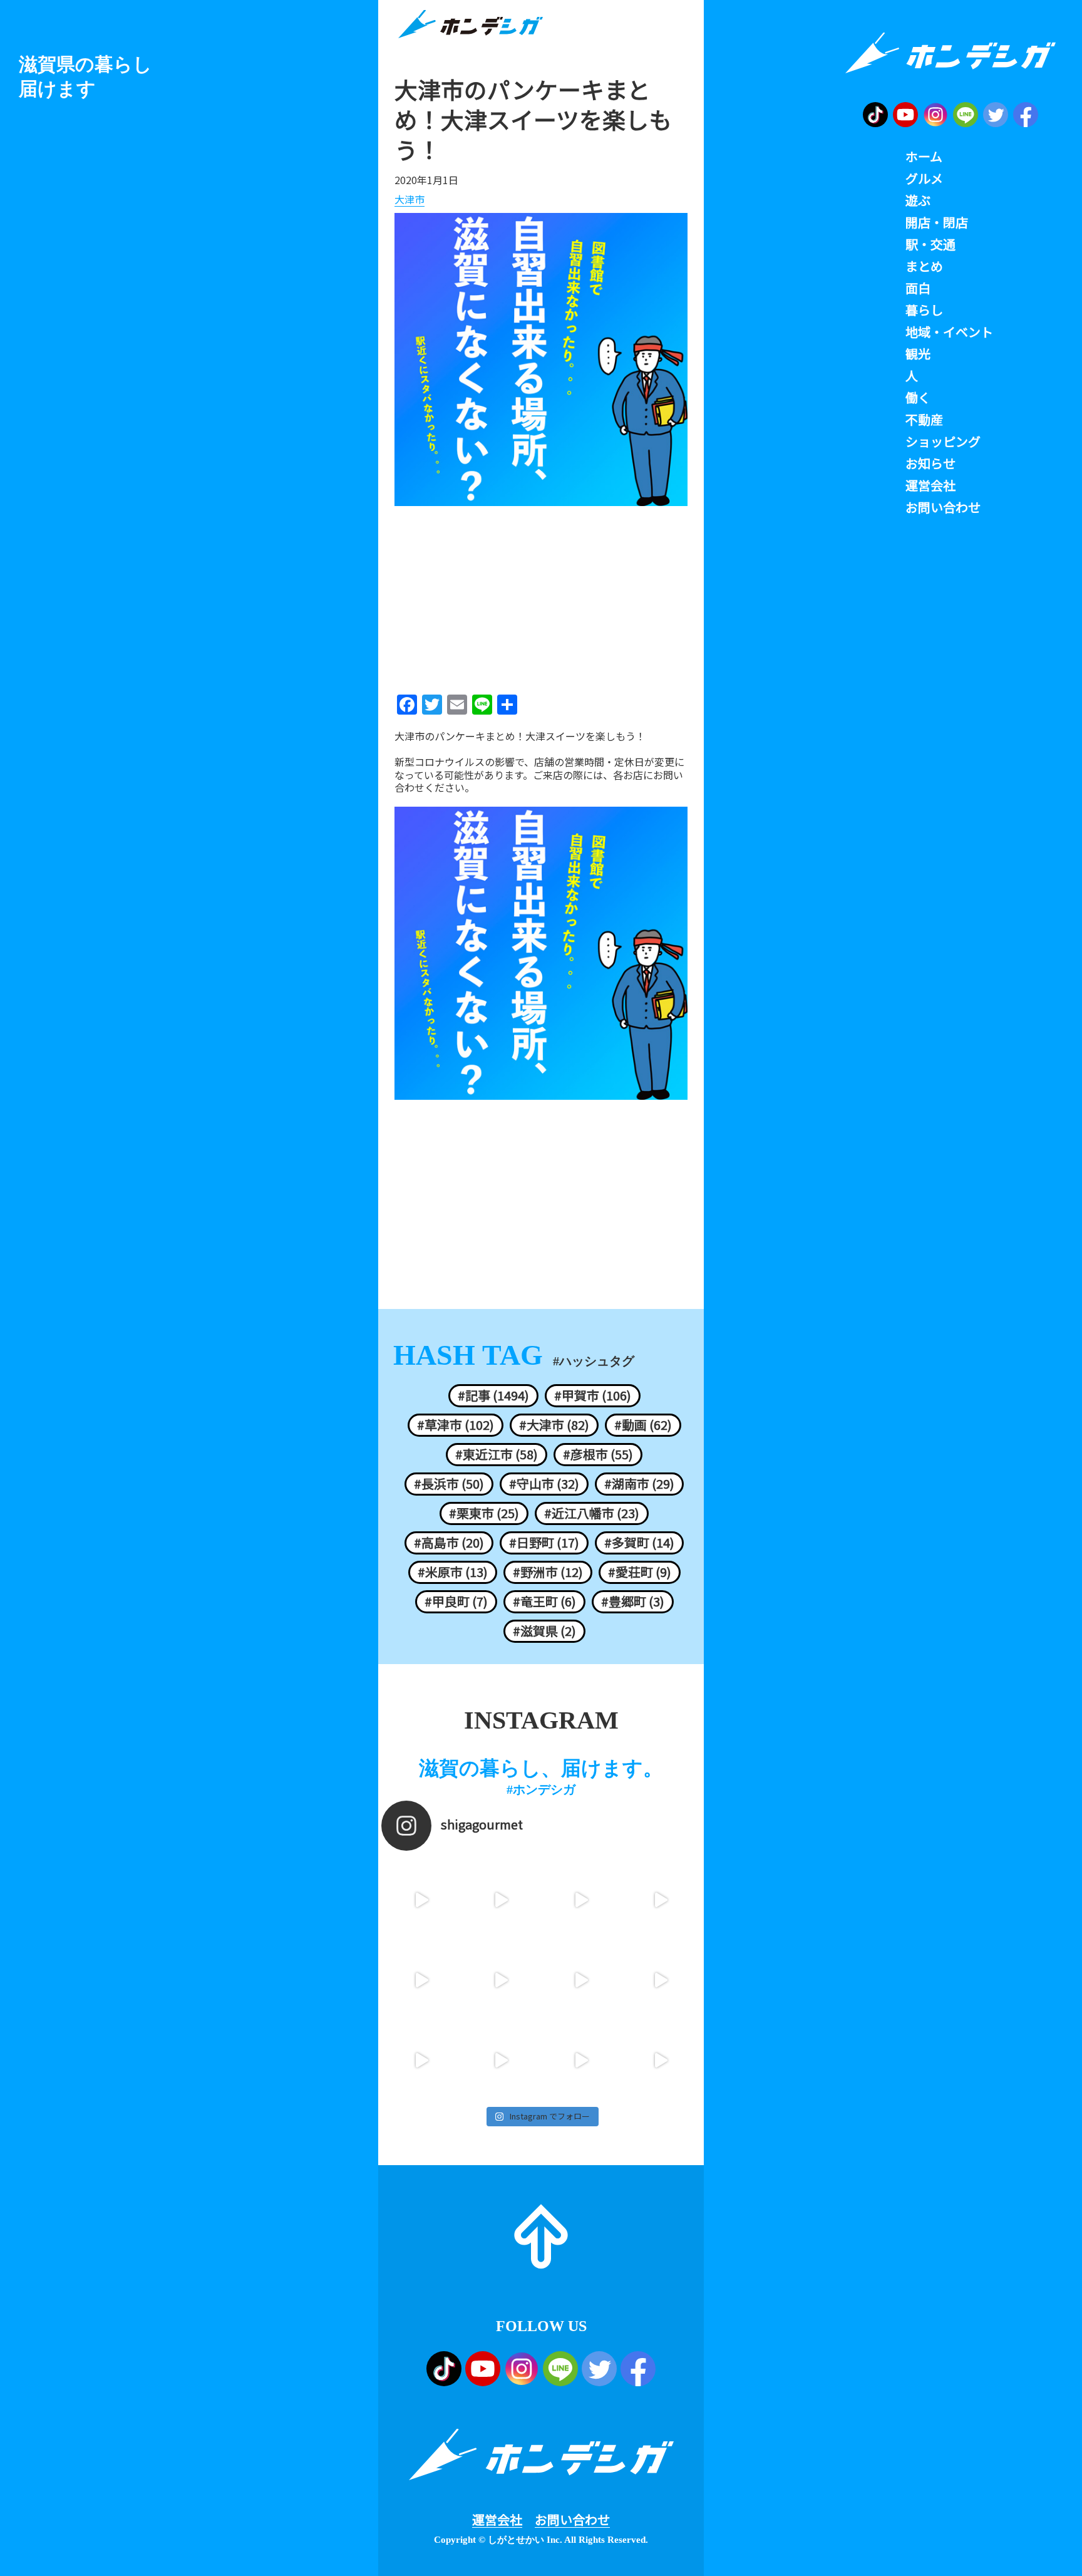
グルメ (924, 178)
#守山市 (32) (544, 1484)
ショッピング (943, 442)
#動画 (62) (643, 1425)
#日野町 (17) (544, 1543)
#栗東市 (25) (484, 1513)
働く (918, 398)
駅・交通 (930, 244)
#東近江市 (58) (497, 1454)
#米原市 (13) (453, 1572)
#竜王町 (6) (544, 1601)
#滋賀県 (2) (544, 1631)
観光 (918, 354)
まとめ (924, 266)
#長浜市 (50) (449, 1484)
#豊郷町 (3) (633, 1601)
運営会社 (497, 2520)
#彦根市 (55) (598, 1454)
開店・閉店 (937, 222)
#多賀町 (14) (639, 1543)
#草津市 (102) (456, 1425)
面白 (918, 288)
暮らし (924, 310)
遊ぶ (918, 200)
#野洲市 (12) (548, 1572)
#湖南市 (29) (639, 1484)
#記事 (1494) (493, 1395)
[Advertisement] (541, 596)
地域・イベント (949, 332)
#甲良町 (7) (456, 1601)
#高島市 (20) (449, 1543)
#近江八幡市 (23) (592, 1513)
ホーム (924, 157)
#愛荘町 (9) (640, 1572)
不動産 (924, 420)
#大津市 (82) (554, 1425)
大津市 (410, 200)
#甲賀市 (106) (593, 1395)
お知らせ (930, 463)
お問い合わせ (572, 2520)
